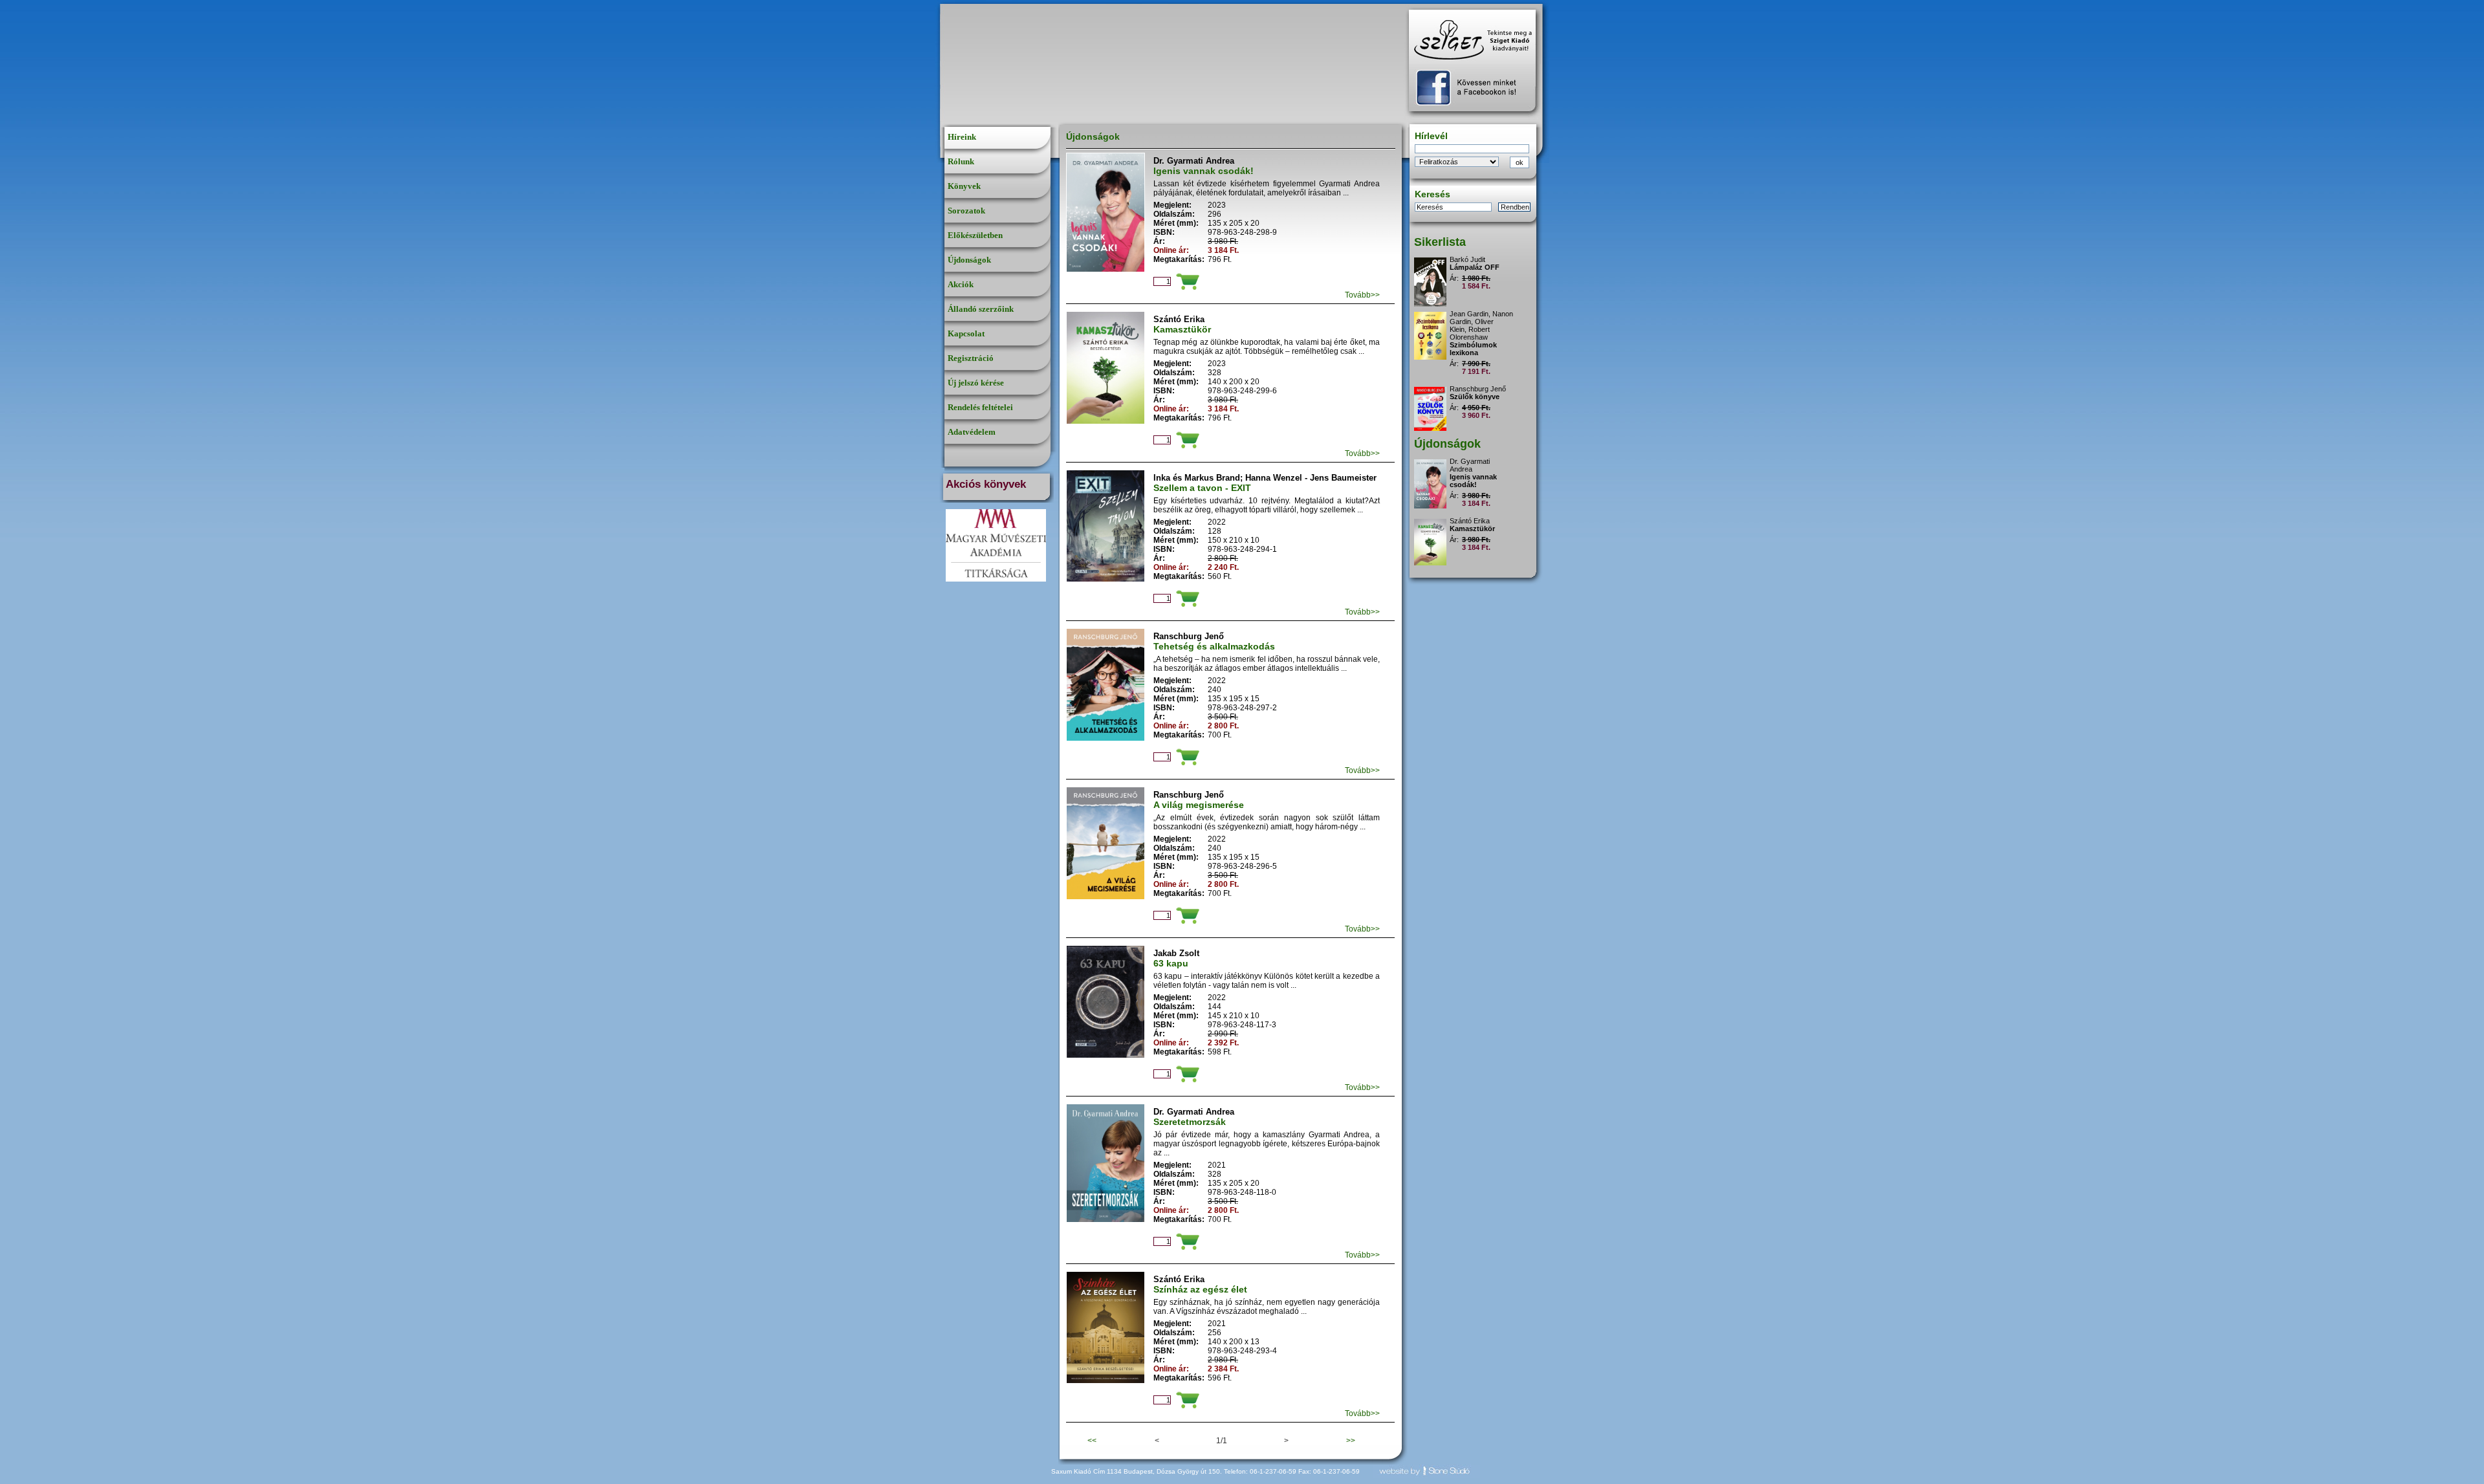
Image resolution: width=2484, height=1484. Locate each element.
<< (1092, 1441)
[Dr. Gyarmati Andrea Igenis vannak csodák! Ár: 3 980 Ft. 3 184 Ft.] (1476, 456)
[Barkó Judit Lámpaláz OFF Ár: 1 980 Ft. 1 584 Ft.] (1476, 254)
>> (1351, 1441)
